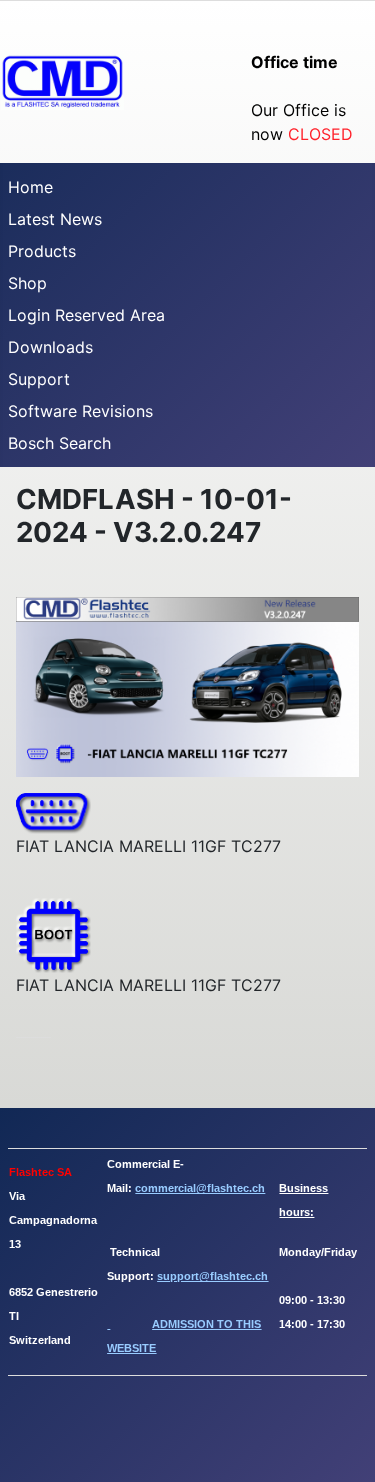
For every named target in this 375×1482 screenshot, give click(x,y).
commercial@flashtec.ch (200, 1188)
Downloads (50, 347)
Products (42, 251)
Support (39, 379)
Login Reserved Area (86, 315)
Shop (27, 283)
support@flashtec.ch (212, 1276)
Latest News (55, 219)
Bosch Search (59, 443)
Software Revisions (80, 411)
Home (30, 187)
